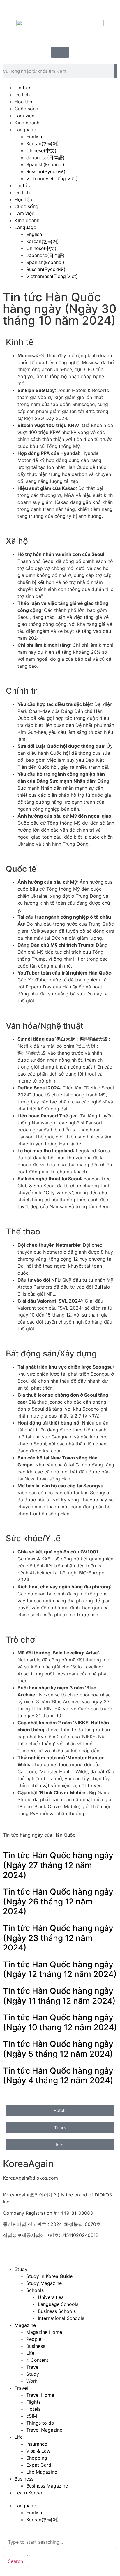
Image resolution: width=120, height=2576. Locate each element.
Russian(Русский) (46, 171)
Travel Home (40, 2395)
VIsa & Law (38, 2451)
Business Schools (57, 2311)
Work (32, 2381)
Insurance (37, 2444)
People (34, 2339)
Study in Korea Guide (49, 2276)
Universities (51, 2297)
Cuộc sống (27, 109)
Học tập (23, 102)
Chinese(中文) (41, 150)
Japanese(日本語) (45, 157)
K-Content (37, 2360)
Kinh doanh (27, 123)
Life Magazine (42, 2472)
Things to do (40, 2423)
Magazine (25, 2325)
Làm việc (24, 116)
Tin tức (22, 88)
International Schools (61, 2318)
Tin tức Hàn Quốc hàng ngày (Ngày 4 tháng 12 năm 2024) (58, 2076)
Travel (33, 2367)
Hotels (33, 2409)
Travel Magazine (44, 2430)
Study (21, 2269)
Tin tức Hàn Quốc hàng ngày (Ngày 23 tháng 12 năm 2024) (58, 1938)
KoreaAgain (28, 2164)
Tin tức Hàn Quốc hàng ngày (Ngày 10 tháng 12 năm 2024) (60, 2022)
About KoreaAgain (23, 2252)
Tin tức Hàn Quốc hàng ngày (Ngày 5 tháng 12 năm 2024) (58, 2049)
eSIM (32, 2416)
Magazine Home (44, 2332)
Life (30, 2353)
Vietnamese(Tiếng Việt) (52, 178)
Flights (33, 2402)
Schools (35, 2290)
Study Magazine (44, 2283)
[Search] (115, 71)
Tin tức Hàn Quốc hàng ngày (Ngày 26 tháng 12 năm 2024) (58, 1901)
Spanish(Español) (45, 164)
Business (36, 2346)
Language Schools (58, 2304)
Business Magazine (47, 2486)
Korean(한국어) (43, 143)
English (34, 137)
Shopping (37, 2458)
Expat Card (39, 2465)
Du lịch (22, 95)
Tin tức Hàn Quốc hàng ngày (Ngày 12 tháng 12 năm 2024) (60, 1969)
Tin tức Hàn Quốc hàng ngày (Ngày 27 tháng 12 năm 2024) (58, 1865)
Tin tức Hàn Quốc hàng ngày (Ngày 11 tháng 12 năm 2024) (59, 1996)
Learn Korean (29, 2493)
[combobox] (60, 2542)
